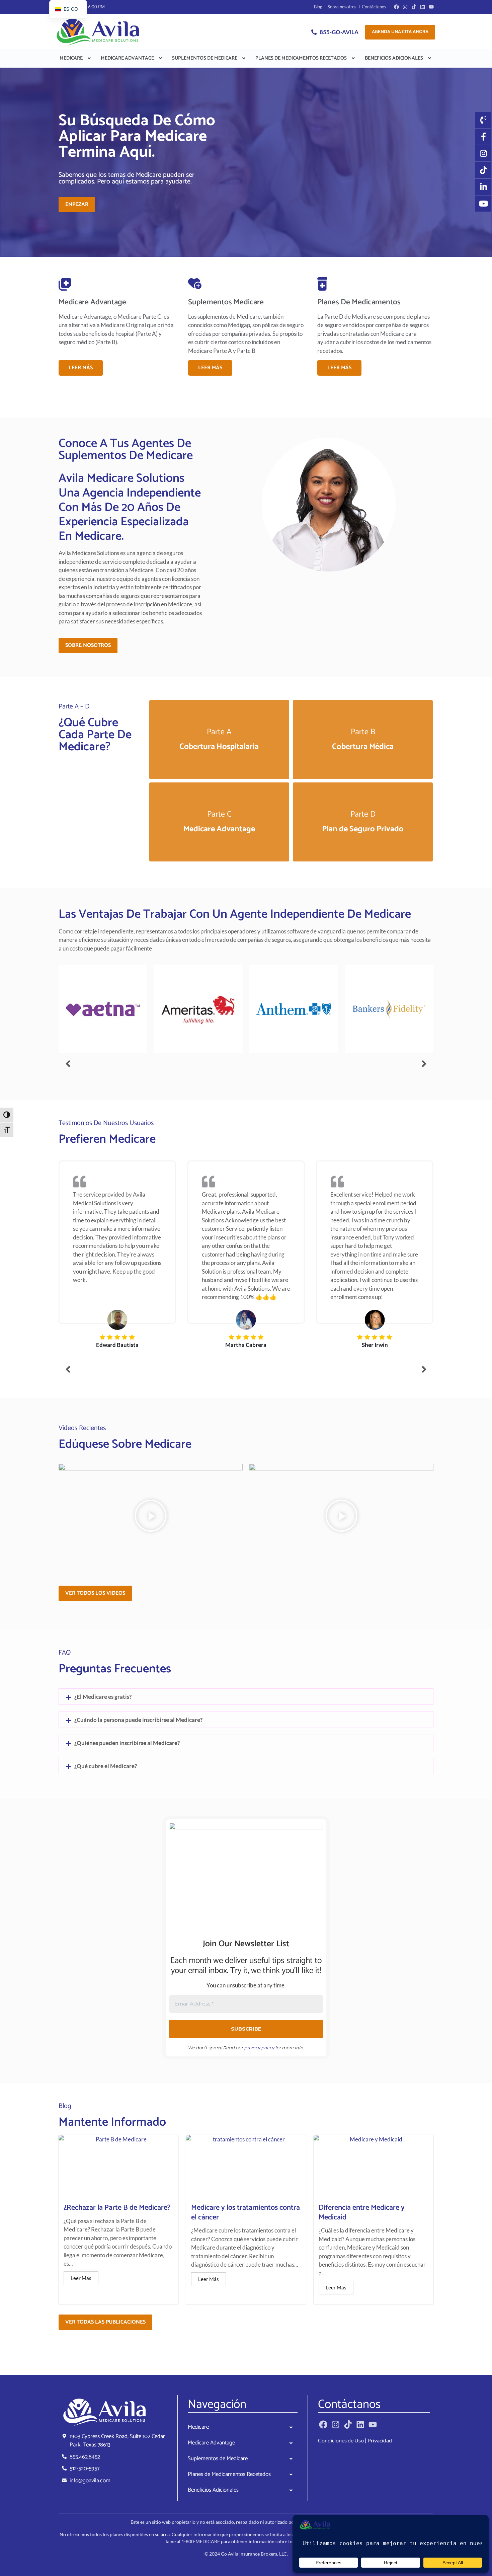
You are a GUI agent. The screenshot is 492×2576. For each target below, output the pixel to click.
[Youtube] (431, 7)
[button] (76, 58)
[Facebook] (396, 7)
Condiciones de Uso (341, 2440)
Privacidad (380, 2440)
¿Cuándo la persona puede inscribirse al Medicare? (138, 1720)
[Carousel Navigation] (246, 1064)
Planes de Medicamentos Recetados (301, 58)
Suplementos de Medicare (205, 58)
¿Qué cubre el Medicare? (106, 1766)
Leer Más (81, 368)
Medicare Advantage (127, 58)
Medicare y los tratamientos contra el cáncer (245, 2213)
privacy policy (259, 2048)
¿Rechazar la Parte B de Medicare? (117, 2208)
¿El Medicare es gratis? (103, 1697)
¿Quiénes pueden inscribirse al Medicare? (127, 1743)
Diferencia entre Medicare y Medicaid (362, 2213)
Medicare (71, 58)
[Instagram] (405, 7)
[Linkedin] (423, 7)
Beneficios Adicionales (394, 58)
